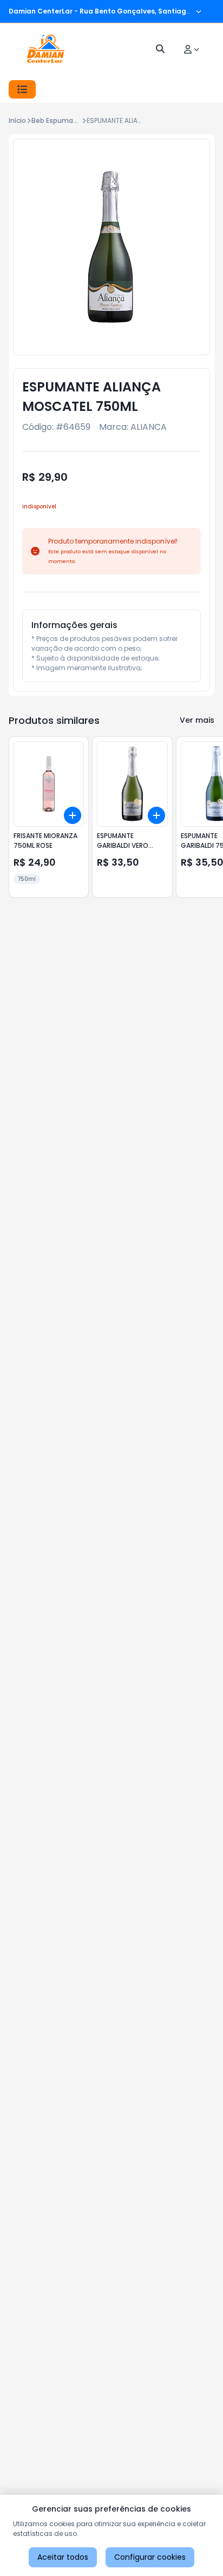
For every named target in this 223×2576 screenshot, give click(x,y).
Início (17, 120)
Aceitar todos (63, 2557)
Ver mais (197, 720)
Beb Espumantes (60, 120)
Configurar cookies (150, 2557)
